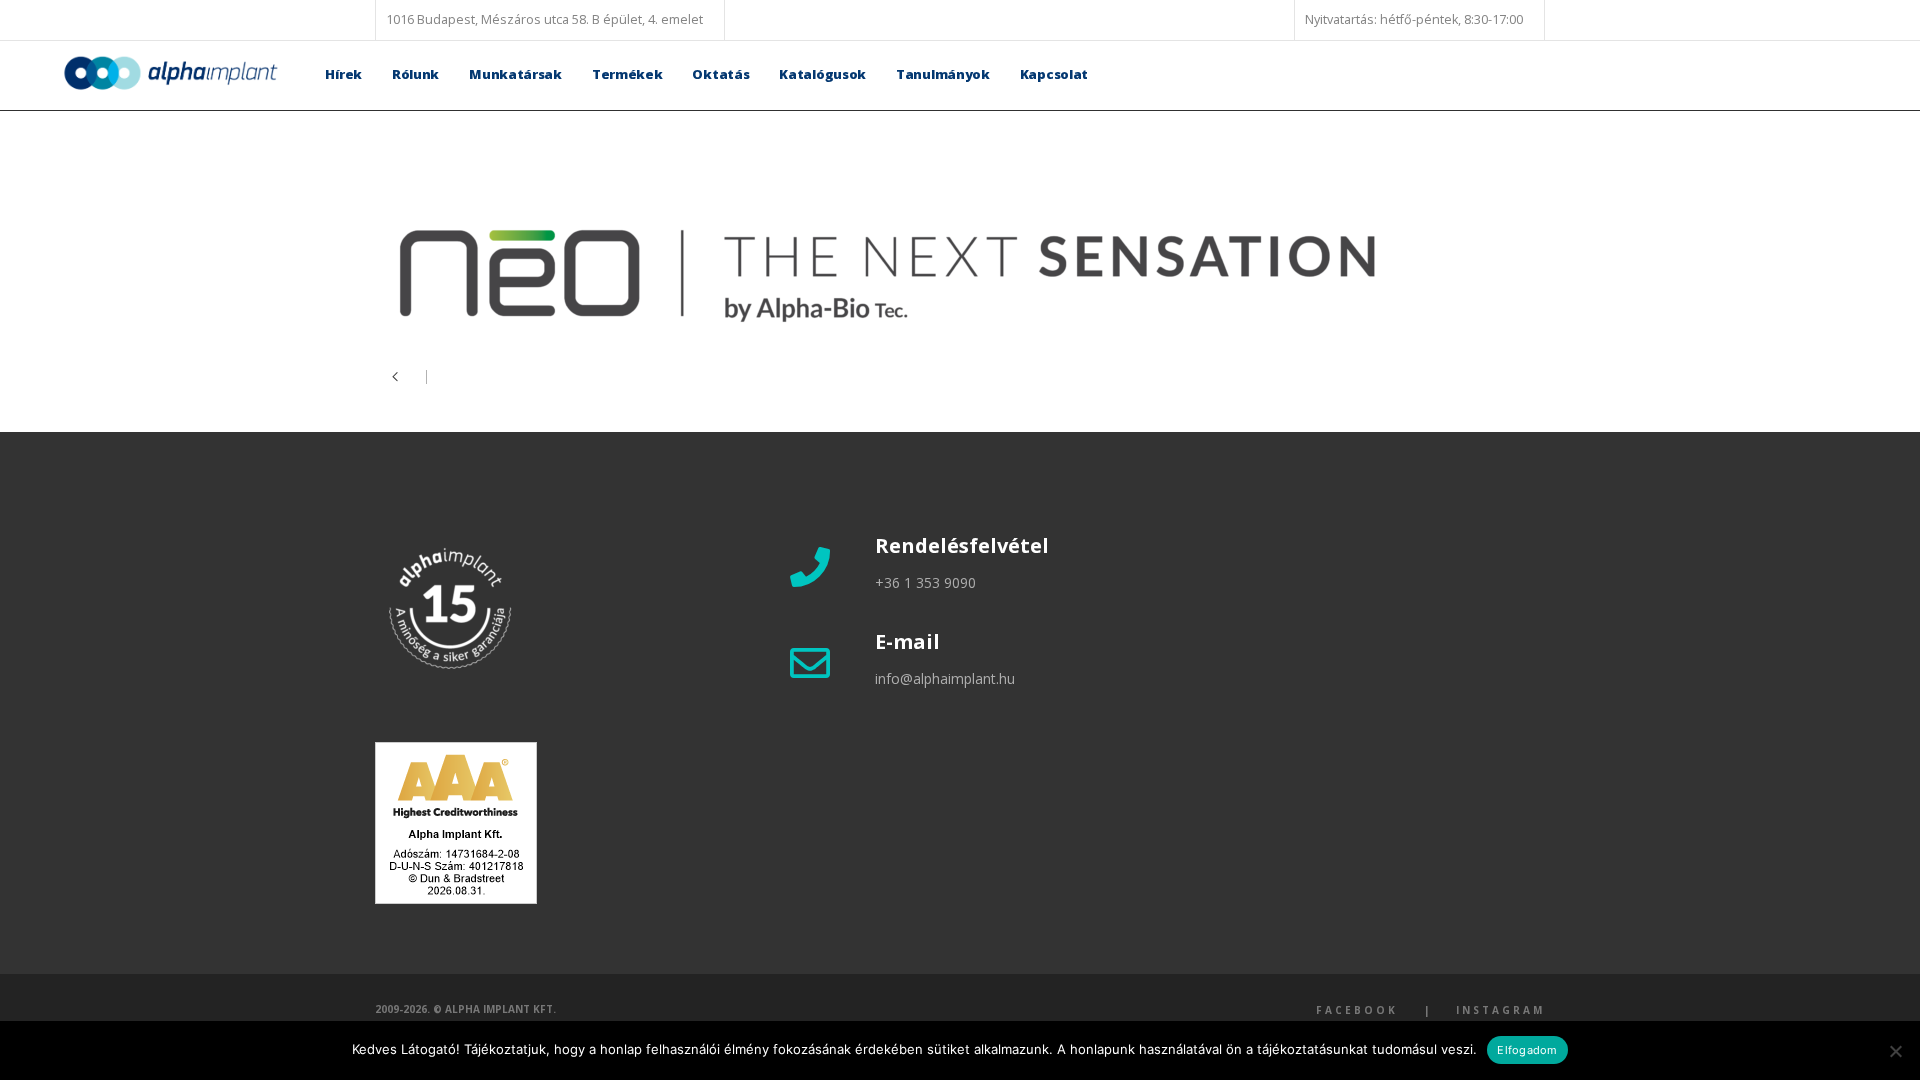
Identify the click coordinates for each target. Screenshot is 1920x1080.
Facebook (1357, 1010)
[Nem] (1895, 1051)
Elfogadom (1527, 1050)
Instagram (1500, 1010)
